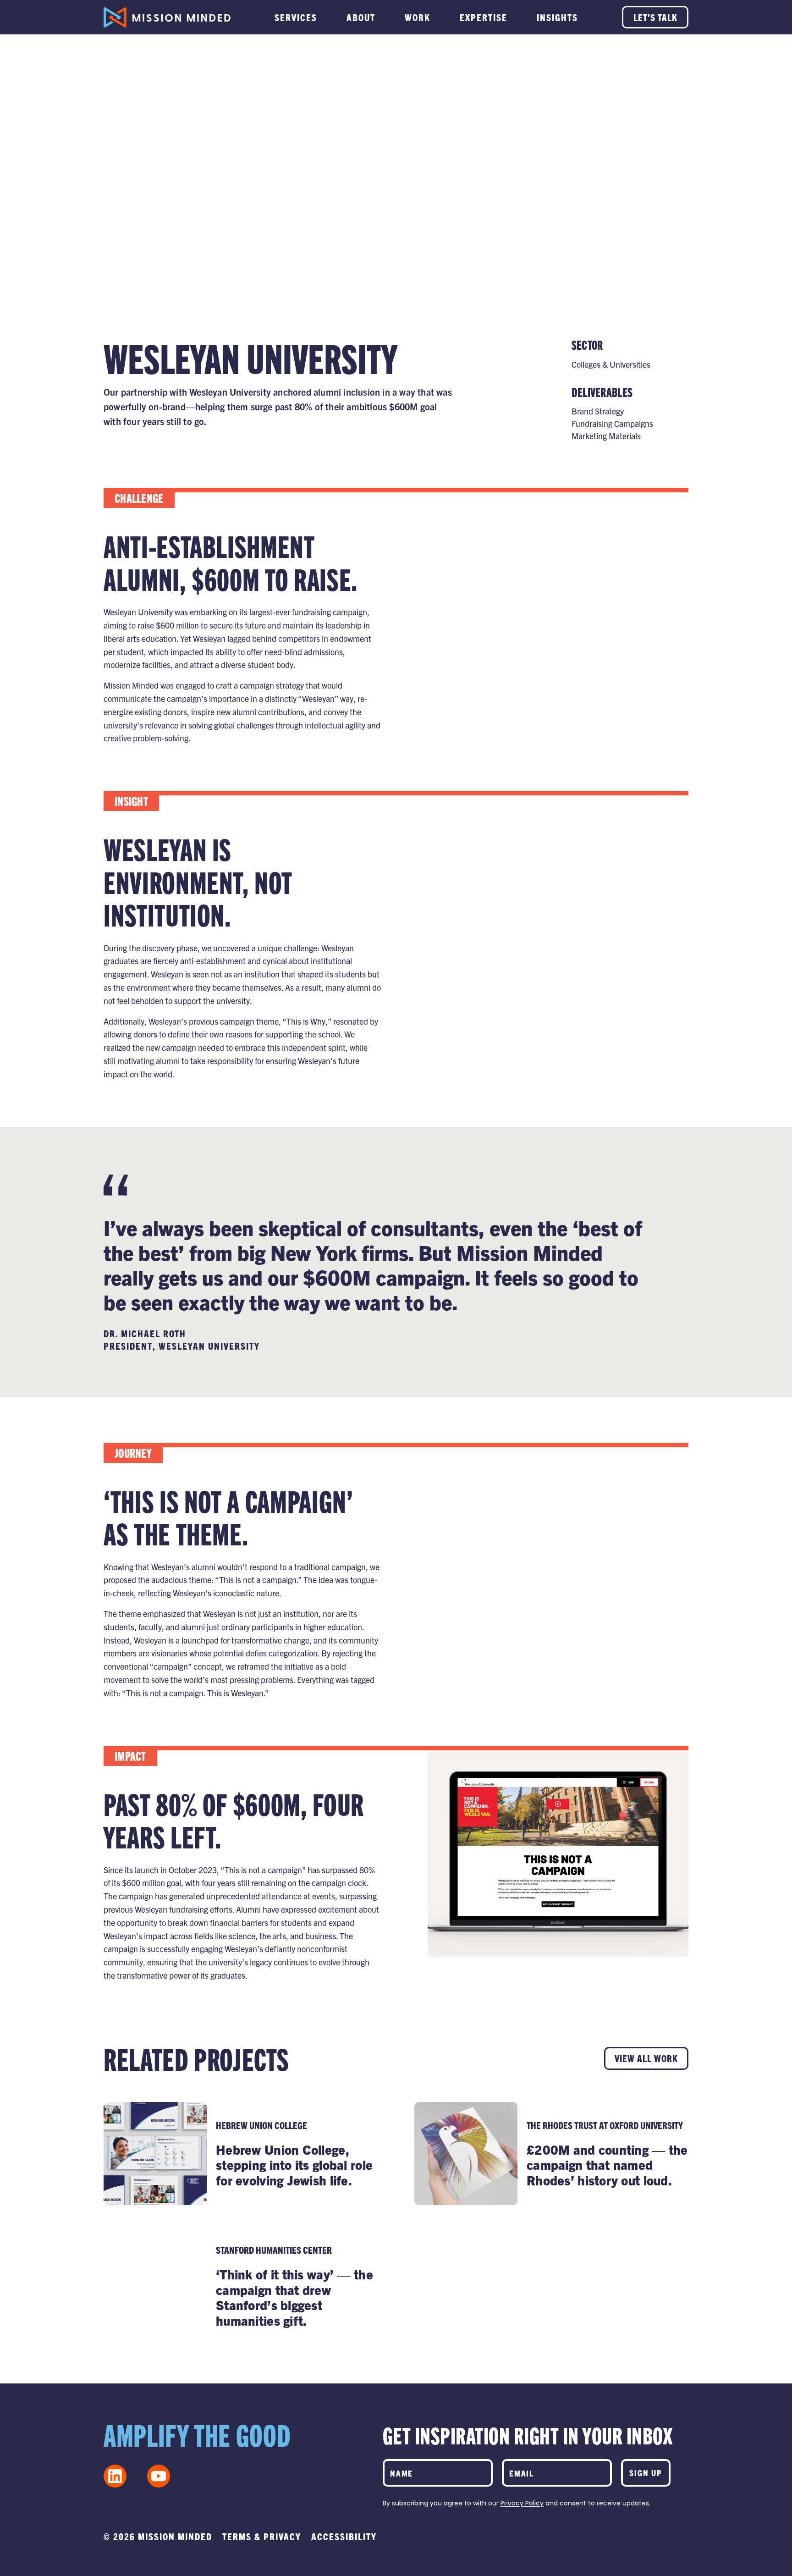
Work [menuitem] (418, 17)
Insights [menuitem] (557, 17)
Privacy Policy (522, 2503)
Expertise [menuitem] (484, 17)
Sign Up (646, 2473)
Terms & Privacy (262, 2536)
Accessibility (344, 2536)
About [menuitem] (361, 17)
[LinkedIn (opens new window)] (115, 2476)
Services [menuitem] (296, 17)
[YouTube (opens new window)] (159, 2476)
